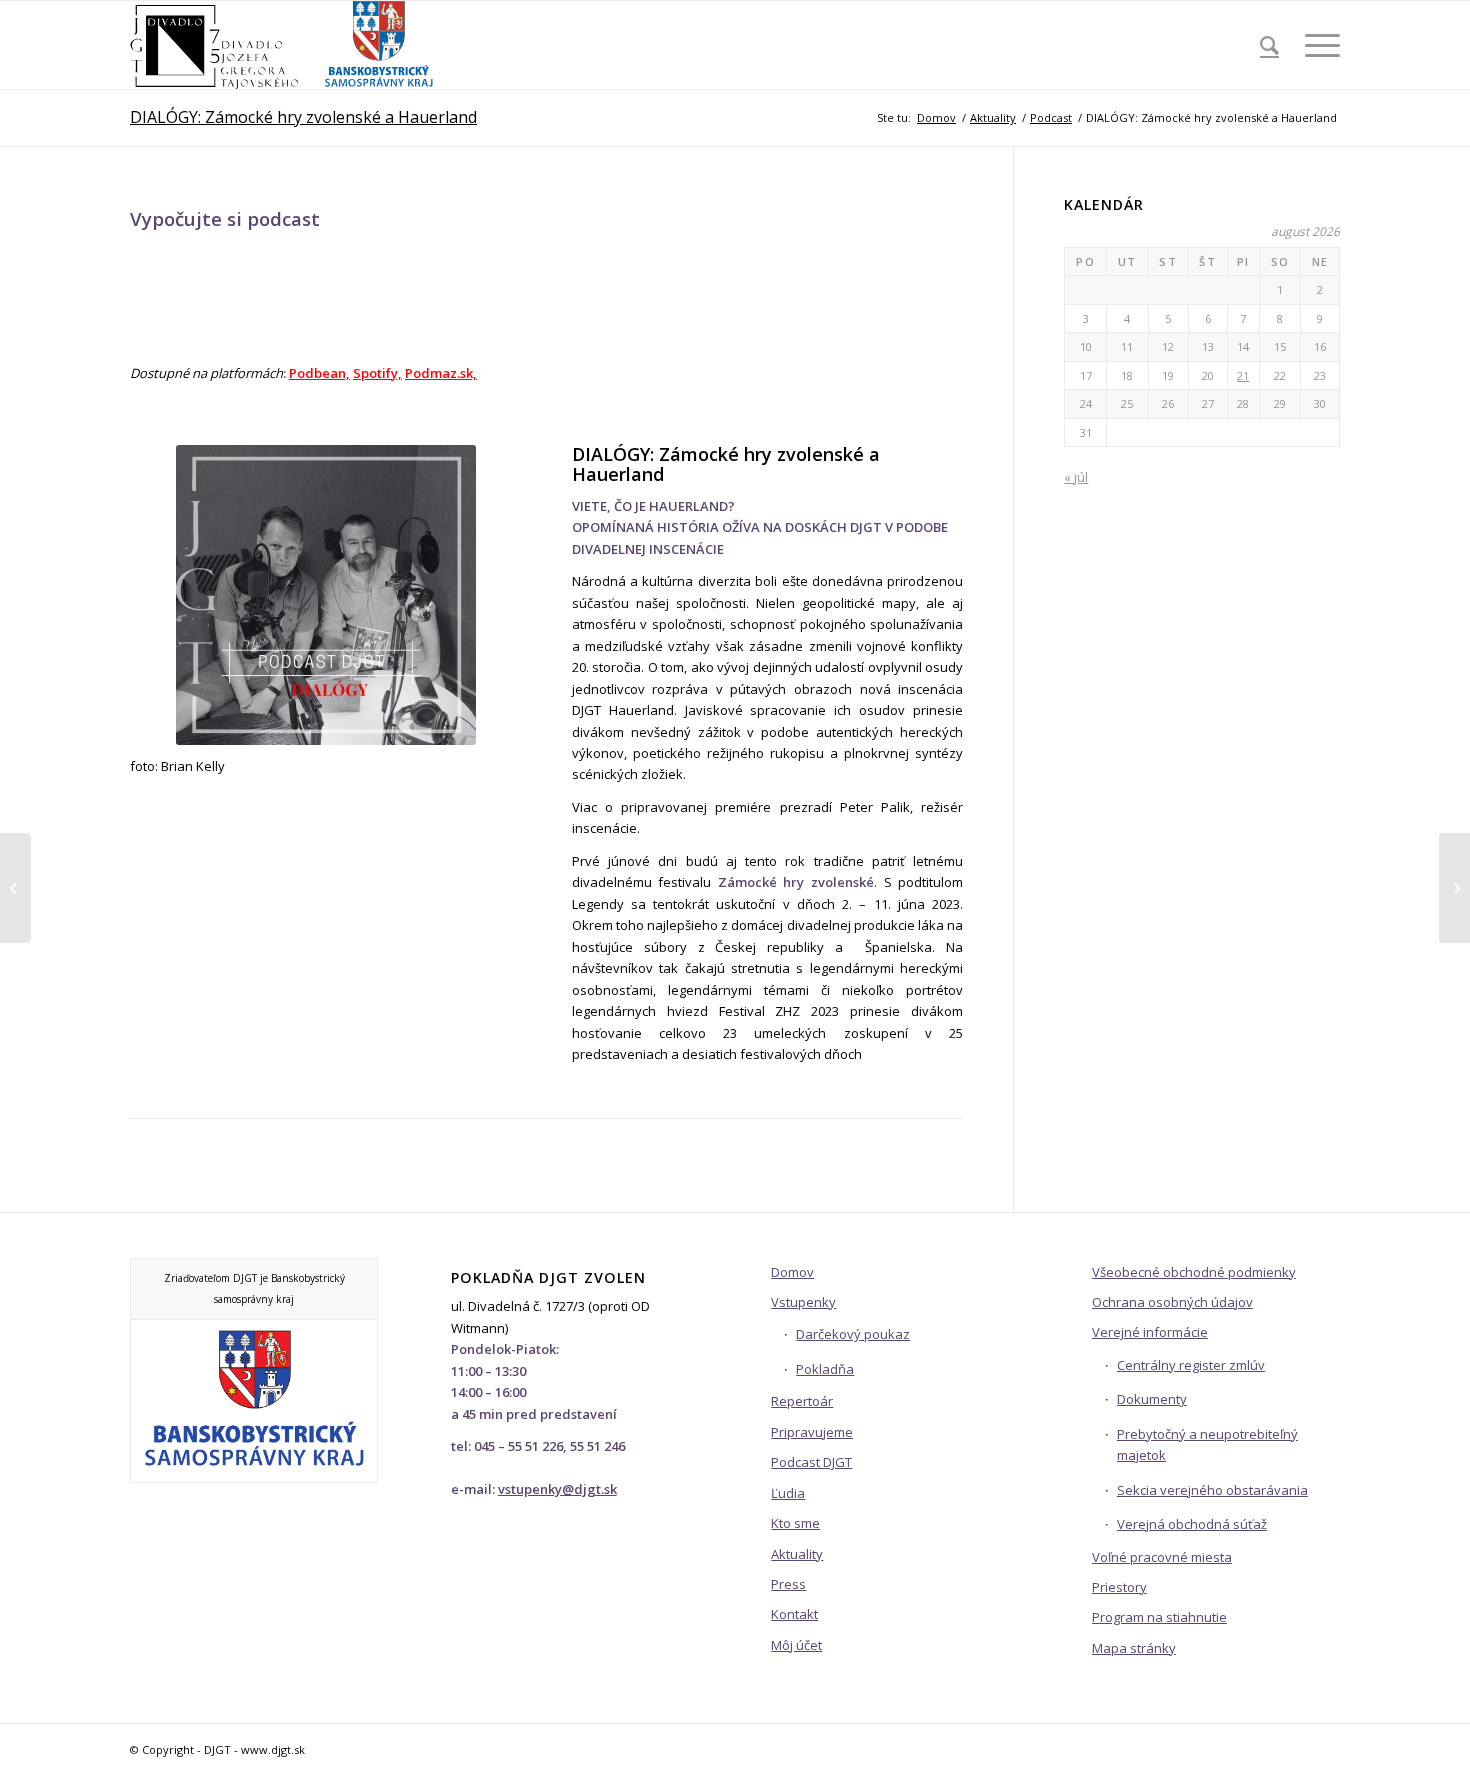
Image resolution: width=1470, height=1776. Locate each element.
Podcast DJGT (811, 1462)
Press (788, 1584)
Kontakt (794, 1614)
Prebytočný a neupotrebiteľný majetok (1207, 1444)
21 (1243, 375)
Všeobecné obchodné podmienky (1194, 1272)
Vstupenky (803, 1302)
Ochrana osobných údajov (1172, 1302)
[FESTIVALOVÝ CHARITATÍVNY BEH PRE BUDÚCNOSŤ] (15, 888)
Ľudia (788, 1493)
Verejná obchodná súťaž (1192, 1524)
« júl (1076, 477)
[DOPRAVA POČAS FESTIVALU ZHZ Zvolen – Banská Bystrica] (1454, 888)
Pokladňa (825, 1369)
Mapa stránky (1134, 1648)
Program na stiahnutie (1159, 1617)
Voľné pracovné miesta (1162, 1557)
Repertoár (802, 1401)
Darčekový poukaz (853, 1334)
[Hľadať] (1269, 45)
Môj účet (796, 1645)
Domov (792, 1272)
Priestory (1119, 1587)
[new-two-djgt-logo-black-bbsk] (283, 45)
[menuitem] (1269, 45)
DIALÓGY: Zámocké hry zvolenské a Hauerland (303, 117)
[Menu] (1316, 45)
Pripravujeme (812, 1432)
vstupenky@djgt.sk (557, 1489)
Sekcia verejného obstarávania (1212, 1490)
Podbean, (319, 373)
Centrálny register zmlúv (1191, 1365)
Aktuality (797, 1554)
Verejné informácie (1150, 1332)
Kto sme (795, 1523)
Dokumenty (1152, 1399)
